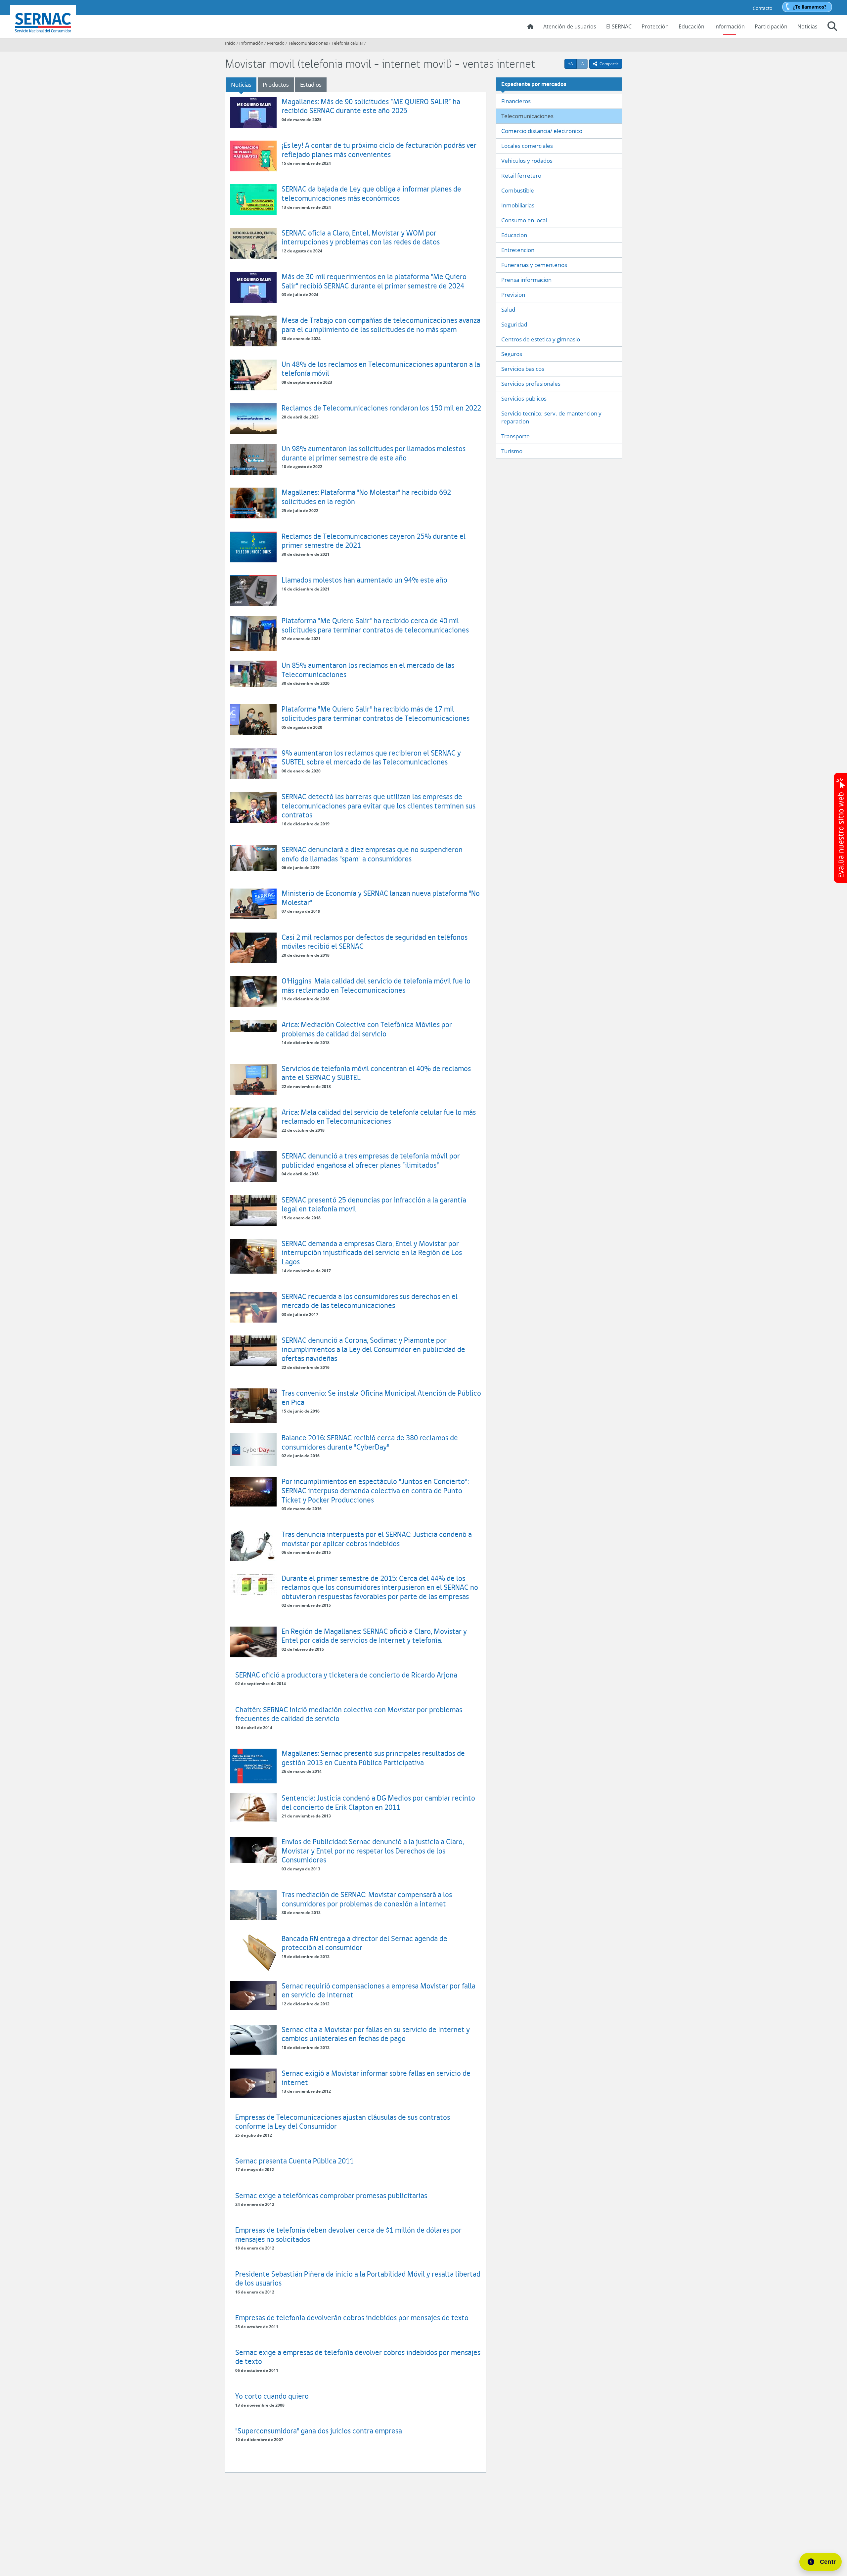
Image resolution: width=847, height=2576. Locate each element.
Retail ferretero (521, 175)
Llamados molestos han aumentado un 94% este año (364, 580)
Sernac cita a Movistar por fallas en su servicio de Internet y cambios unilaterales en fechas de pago (376, 2034)
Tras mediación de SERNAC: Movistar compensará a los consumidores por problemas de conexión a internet (367, 1899)
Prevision (513, 295)
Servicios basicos (523, 369)
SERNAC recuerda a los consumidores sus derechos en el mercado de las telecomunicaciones (370, 1301)
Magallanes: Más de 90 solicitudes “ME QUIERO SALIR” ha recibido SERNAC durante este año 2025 (371, 106)
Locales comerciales (527, 146)
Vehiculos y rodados (527, 161)
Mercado (276, 43)
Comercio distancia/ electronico (542, 131)
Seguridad (514, 324)
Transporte (515, 436)
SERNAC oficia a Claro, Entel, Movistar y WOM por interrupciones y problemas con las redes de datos (361, 237)
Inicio (230, 43)
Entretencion (518, 250)
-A (584, 64)
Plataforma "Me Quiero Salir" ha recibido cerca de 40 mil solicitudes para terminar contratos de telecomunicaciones (375, 625)
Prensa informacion (526, 280)
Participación (771, 26)
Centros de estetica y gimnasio (541, 339)
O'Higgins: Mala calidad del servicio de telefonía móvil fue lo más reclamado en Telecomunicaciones (376, 985)
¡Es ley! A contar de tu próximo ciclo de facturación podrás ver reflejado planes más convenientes (379, 150)
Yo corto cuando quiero (272, 2396)
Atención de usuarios (570, 26)
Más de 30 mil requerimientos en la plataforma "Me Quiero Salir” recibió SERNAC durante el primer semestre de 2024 (374, 281)
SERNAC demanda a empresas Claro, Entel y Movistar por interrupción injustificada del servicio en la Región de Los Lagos (372, 1252)
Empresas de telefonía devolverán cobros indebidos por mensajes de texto (352, 2317)
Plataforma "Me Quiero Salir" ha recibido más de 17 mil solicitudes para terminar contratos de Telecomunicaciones (376, 713)
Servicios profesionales (531, 384)
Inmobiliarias (518, 205)
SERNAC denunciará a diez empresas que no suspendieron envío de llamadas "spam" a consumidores (372, 854)
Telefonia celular (347, 43)
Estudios (311, 85)
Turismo (512, 451)
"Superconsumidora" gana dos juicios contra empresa (319, 2431)
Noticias (807, 26)
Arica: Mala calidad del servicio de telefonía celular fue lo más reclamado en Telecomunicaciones (379, 1117)
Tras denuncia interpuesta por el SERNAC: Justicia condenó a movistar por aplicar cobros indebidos (377, 1539)
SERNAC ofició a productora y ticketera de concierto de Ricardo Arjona (346, 1675)
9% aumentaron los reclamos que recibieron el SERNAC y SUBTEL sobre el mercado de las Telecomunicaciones (371, 757)
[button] (832, 27)
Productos (276, 85)
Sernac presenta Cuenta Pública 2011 (294, 2161)
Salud (508, 309)
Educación (691, 26)
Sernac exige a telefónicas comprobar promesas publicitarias (331, 2195)
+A (572, 64)
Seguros (512, 354)
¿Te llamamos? (810, 7)
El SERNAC (619, 26)
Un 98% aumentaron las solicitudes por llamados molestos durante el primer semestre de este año (374, 453)
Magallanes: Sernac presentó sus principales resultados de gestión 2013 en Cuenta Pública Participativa (373, 1758)
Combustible (518, 190)
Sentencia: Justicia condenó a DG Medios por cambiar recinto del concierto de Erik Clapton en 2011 (378, 1802)
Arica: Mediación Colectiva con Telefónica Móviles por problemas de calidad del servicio (367, 1029)
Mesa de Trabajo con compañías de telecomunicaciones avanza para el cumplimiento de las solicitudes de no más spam (381, 325)
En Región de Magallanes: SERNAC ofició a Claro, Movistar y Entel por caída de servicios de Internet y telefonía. (374, 1636)
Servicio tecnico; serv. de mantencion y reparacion (551, 417)
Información (730, 26)
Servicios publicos (524, 398)
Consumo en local (524, 220)
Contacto (762, 8)
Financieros (516, 101)
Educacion (514, 235)
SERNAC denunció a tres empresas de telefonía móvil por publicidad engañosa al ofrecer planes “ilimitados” (371, 1160)
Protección (655, 26)
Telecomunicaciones (308, 43)
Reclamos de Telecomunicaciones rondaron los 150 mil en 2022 (381, 408)
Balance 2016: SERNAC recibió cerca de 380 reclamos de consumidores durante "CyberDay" (370, 1442)
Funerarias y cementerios (534, 265)
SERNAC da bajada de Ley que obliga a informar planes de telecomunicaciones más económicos (371, 193)
